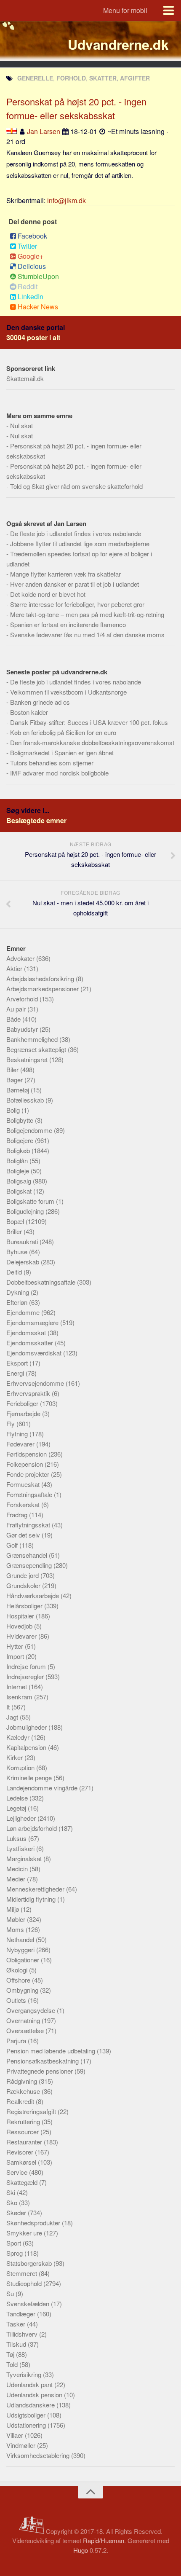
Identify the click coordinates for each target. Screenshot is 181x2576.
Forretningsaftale (30, 1494)
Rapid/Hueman (104, 2540)
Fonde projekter (29, 1474)
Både (14, 1019)
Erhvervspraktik (29, 1393)
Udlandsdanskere (31, 2405)
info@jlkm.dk (67, 200)
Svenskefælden (29, 2304)
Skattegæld (23, 2182)
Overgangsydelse (32, 2010)
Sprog (15, 2253)
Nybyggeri (21, 1949)
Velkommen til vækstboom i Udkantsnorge (68, 692)
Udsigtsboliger (27, 2415)
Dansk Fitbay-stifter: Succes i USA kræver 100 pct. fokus (89, 722)
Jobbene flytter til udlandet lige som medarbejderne (80, 543)
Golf (13, 1545)
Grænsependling (30, 1565)
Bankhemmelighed (33, 1039)
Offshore (19, 1980)
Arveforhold (23, 999)
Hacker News (38, 307)
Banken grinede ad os (40, 702)
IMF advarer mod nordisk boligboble (59, 773)
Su (11, 2293)
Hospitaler (21, 1616)
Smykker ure (25, 2233)
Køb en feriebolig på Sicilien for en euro (63, 732)
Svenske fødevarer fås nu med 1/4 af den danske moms (87, 635)
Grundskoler (24, 1585)
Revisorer (21, 2152)
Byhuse (18, 1252)
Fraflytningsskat (29, 1525)
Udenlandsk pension (35, 2395)
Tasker (17, 2324)
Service (18, 2172)
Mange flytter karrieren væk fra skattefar (65, 574)
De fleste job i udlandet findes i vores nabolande (76, 533)
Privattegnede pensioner (40, 2071)
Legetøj (17, 1808)
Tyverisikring (25, 2374)
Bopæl (16, 1221)
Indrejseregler (26, 1676)
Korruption (21, 1767)
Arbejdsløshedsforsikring (41, 978)
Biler (13, 1069)
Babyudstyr (23, 1029)
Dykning (19, 1292)
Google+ (31, 256)
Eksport (18, 1363)
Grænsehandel (28, 1555)
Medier (17, 1879)
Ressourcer (23, 2132)
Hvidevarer (22, 1636)
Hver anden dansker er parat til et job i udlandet (75, 584)
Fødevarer (21, 1444)
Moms (16, 1929)
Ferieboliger (23, 1403)
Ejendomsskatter (31, 1343)
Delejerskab (24, 1262)
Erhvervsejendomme (36, 1383)
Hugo (81, 2550)
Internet (17, 1686)
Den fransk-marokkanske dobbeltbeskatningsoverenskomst (92, 742)
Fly (11, 1424)
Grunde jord (23, 1575)
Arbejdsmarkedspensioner (43, 989)
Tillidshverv (23, 2334)
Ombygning (23, 1990)
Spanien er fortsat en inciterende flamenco (68, 624)
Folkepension (25, 1464)
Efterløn (18, 1302)
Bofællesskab (26, 1100)
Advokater (21, 958)
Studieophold (25, 2283)
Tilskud (17, 2344)
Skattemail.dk (25, 378)
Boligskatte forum (31, 1201)
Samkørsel (22, 2162)
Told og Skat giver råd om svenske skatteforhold (76, 486)
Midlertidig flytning (32, 1899)
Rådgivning (23, 2081)
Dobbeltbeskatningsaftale (42, 1282)
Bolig (14, 1110)
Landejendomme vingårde (43, 1788)
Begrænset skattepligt (37, 1049)
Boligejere (21, 1140)
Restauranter (25, 2142)
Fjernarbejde (24, 1413)
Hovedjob (20, 1626)
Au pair (17, 1009)
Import (16, 1656)
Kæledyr (19, 1737)
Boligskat (20, 1191)
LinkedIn (31, 297)
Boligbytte (21, 1120)
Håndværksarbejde (33, 1595)
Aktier (15, 968)
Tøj (11, 2354)
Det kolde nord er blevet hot (48, 594)
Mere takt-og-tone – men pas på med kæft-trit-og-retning (87, 614)
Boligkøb (19, 1150)
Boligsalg (20, 1181)
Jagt (13, 1717)
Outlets (17, 2000)
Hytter (16, 1646)
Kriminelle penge (30, 1778)
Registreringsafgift (32, 2111)
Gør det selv (24, 1535)
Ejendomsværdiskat (35, 1353)
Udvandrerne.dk (118, 44)
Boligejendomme (30, 1130)
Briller (15, 1231)
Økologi (18, 1970)
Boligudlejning (26, 1211)
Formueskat (24, 1484)
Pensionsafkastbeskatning (43, 2061)
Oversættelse (26, 2030)
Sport (15, 2243)
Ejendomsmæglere (33, 1322)
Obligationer (24, 1960)
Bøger (15, 1080)
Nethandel (21, 1939)
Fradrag (18, 1515)
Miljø (13, 1909)
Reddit (28, 286)
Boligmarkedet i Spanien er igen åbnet (62, 753)
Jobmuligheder (27, 1727)
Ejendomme (24, 1312)
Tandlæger (22, 2314)
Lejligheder (22, 1818)
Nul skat (21, 425)
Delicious (32, 266)
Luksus (17, 1838)
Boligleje (19, 1171)
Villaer (16, 2435)
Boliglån (18, 1161)
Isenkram (20, 1697)
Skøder (17, 2212)
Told (13, 2364)
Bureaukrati (23, 1241)
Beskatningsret (28, 1059)
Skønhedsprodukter (34, 2223)
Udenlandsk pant (30, 2384)
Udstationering (27, 2425)
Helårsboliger (25, 1606)
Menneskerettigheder (36, 1889)
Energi (16, 1373)
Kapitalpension (27, 1747)
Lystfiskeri (21, 1848)
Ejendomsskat (27, 1332)
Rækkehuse (24, 2091)
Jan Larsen (44, 131)
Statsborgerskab (30, 2263)
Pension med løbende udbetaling (52, 2051)
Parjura (17, 2041)
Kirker (15, 1757)
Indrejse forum (27, 1666)
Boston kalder (29, 712)
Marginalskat (25, 1858)
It (9, 1707)
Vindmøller (22, 2445)
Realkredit (21, 2101)
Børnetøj (19, 1090)
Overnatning (24, 2020)
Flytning (18, 1434)
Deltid (15, 1272)
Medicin (18, 1869)
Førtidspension (27, 1454)
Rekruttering (24, 2121)
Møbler (17, 1919)
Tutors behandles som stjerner (52, 763)
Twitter (27, 246)
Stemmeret (23, 2273)
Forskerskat (24, 1504)
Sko (13, 2202)
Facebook (32, 236)
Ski (12, 2192)
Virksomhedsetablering (39, 2455)
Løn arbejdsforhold (32, 1828)
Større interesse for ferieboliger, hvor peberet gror (77, 604)
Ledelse (18, 1798)
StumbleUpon (38, 276)
